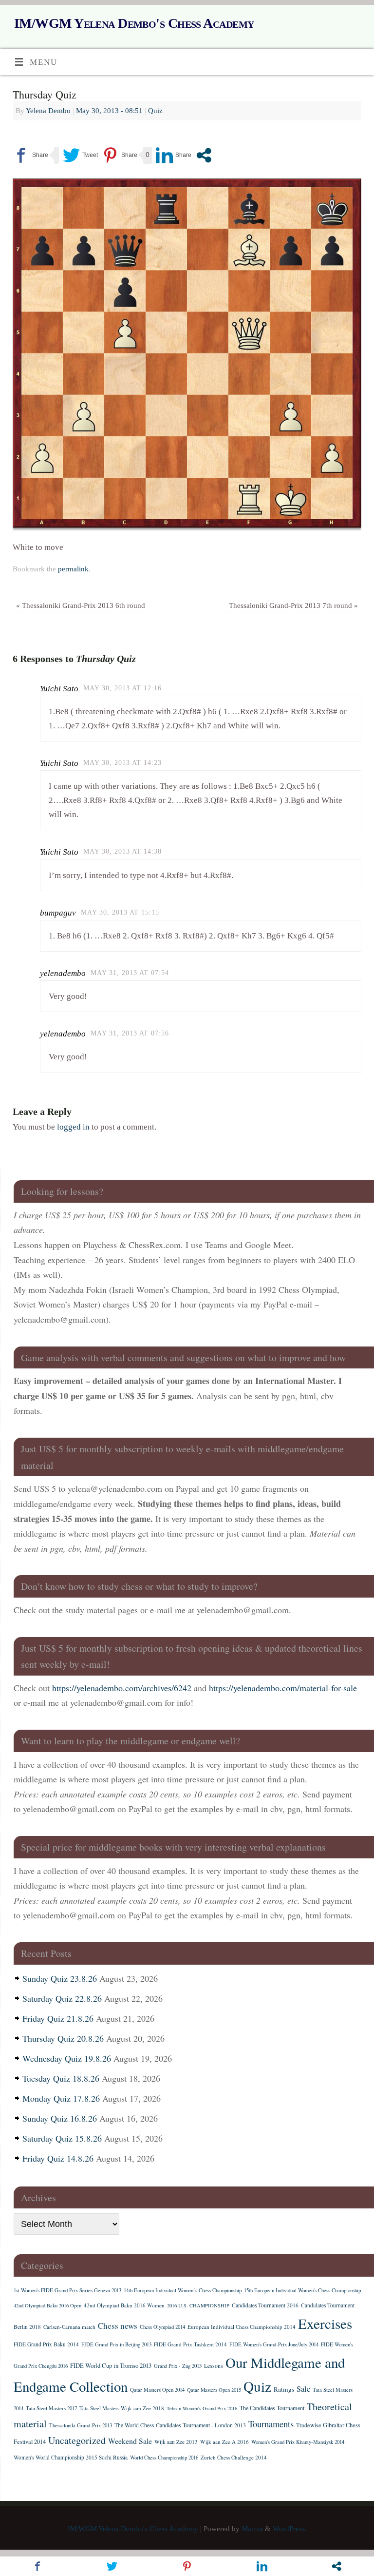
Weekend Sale (130, 2441)
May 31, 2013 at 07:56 (130, 1033)
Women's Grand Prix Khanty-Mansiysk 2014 (298, 2442)
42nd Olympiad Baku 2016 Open (47, 2305)
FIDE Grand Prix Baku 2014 (46, 2344)
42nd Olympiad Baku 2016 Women (124, 2305)
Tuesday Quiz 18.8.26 (61, 2078)
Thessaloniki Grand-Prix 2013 (81, 2425)
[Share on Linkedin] (174, 155)
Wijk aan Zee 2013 (176, 2442)
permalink (73, 569)
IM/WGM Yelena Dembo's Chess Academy (134, 23)
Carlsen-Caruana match (69, 2327)
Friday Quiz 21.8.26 (58, 2018)
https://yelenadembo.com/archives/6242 (122, 1688)
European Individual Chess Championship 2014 (242, 2327)
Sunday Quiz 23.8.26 (60, 1978)
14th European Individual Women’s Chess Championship (183, 2290)
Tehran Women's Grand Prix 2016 (202, 2408)
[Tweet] (80, 155)
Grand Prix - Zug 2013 (178, 2366)
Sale (303, 2389)
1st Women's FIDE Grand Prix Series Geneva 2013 (67, 2290)
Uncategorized (77, 2440)
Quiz (155, 110)
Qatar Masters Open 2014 (157, 2390)
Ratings (284, 2389)
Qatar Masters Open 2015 (214, 2390)
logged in (73, 1127)
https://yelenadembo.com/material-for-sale (283, 1688)
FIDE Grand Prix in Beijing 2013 (116, 2344)
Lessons (214, 2366)
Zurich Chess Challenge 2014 (234, 2457)
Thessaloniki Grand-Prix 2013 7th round (293, 605)
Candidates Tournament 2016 (265, 2305)
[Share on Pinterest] (120, 155)
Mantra (252, 2528)
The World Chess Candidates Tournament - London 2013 (180, 2425)
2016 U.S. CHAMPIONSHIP (198, 2305)
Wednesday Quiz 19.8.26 (67, 2058)
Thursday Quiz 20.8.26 (63, 2038)
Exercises (325, 2323)
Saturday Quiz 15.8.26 (62, 2138)
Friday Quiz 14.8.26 (58, 2158)
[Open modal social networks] (204, 155)
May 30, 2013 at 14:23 (122, 763)
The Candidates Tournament (272, 2408)
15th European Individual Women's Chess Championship (302, 2290)
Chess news (118, 2326)
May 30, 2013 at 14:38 (122, 851)
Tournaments (271, 2424)
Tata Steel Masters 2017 (51, 2408)
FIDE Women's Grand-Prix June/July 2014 (274, 2344)
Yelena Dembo (48, 110)
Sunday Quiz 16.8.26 (60, 2118)
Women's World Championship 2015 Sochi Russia (71, 2457)
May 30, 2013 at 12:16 (122, 688)
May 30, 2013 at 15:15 (120, 912)
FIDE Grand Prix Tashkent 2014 (190, 2344)
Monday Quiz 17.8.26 (61, 2098)
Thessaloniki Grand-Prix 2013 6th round (81, 605)
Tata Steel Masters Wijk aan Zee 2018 (122, 2408)
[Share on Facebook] (30, 155)
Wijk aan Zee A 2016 (224, 2442)
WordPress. (290, 2528)
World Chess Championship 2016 (164, 2458)
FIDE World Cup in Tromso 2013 (111, 2365)
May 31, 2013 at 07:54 (130, 973)
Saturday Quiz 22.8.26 (62, 1998)
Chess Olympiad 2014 (162, 2327)
